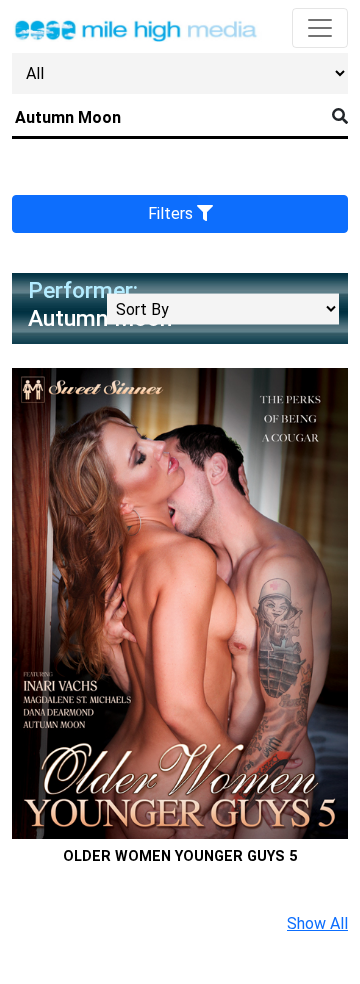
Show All (317, 923)
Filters (172, 213)
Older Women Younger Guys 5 (180, 856)
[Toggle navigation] (320, 28)
